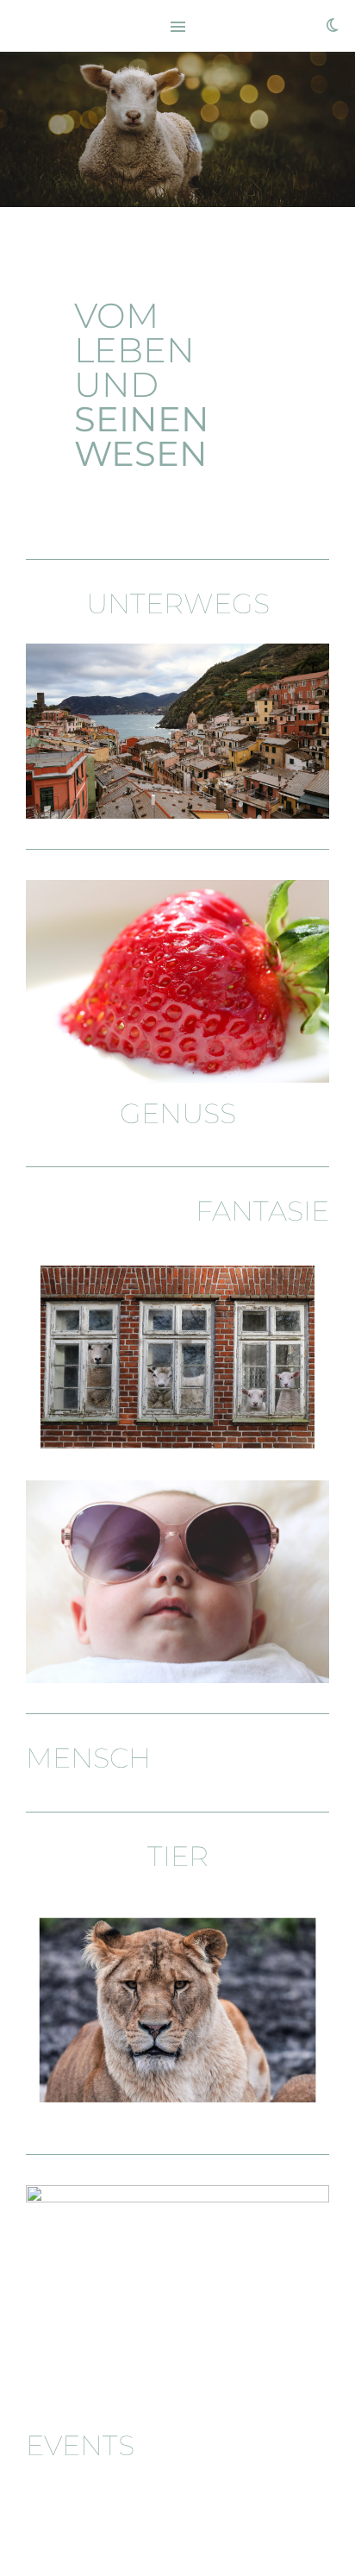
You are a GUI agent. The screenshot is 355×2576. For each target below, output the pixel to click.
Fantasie (262, 1211)
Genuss (178, 1113)
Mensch (88, 1758)
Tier (178, 1856)
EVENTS (80, 2445)
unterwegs (178, 603)
